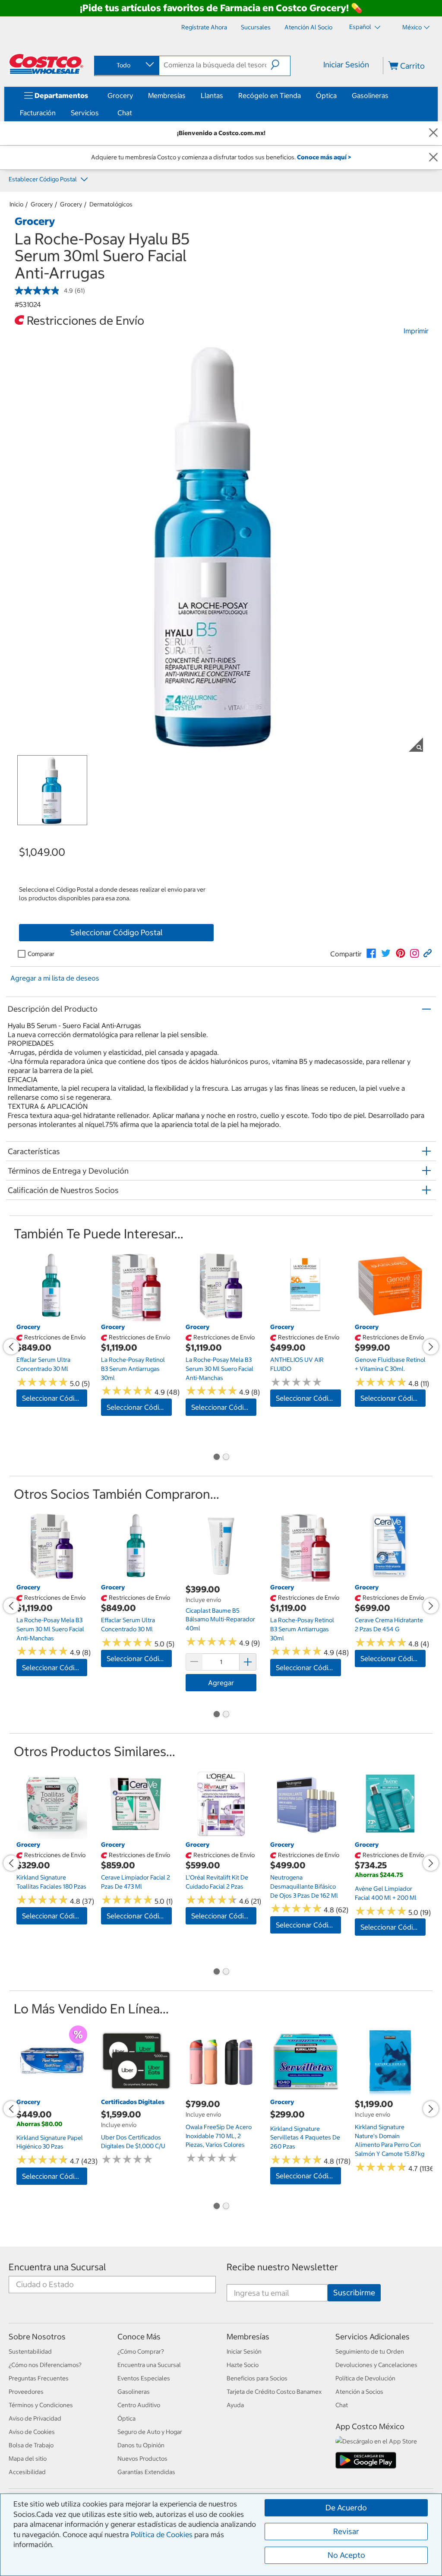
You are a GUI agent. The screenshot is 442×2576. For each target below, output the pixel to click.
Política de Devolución (365, 2378)
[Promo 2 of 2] (226, 1458)
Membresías (167, 95)
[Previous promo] (11, 1347)
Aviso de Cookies (32, 2432)
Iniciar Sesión (346, 65)
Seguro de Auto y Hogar (150, 2432)
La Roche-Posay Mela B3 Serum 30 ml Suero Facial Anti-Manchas (219, 1369)
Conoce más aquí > (324, 157)
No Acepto (346, 2555)
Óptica (326, 95)
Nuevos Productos (142, 2459)
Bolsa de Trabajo (31, 2445)
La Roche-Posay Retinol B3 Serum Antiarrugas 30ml (133, 1369)
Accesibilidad (27, 2472)
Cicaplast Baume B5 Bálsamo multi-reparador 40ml (220, 1619)
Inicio (16, 204)
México (412, 27)
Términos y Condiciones (41, 2405)
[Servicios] (101, 113)
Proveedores (26, 2392)
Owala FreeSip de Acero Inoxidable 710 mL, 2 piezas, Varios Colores (219, 2136)
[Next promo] (431, 1347)
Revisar (346, 2531)
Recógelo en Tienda (270, 95)
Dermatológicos (111, 204)
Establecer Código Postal (43, 179)
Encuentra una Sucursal (57, 2267)
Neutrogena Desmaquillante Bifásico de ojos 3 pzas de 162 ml (304, 1886)
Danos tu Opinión (141, 2445)
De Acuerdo (346, 2508)
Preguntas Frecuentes (39, 2378)
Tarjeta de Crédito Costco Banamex (274, 2392)
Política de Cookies (162, 2535)
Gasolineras (370, 95)
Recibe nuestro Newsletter (282, 2267)
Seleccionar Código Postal (117, 932)
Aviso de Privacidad (35, 2418)
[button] (280, 65)
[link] (371, 953)
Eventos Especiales (144, 2378)
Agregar (221, 1683)
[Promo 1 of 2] (216, 1458)
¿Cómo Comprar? (141, 2351)
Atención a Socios (359, 2392)
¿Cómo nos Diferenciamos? (45, 2365)
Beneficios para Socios (257, 2378)
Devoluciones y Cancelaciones (376, 2365)
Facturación (38, 113)
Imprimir (416, 331)
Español (361, 27)
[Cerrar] (433, 133)
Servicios (85, 113)
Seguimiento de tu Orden (370, 2351)
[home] (46, 64)
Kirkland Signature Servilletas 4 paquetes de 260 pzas (305, 2138)
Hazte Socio (243, 2365)
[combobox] (126, 65)
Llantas (212, 95)
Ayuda (235, 2405)
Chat (125, 113)
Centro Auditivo (139, 2405)
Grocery (120, 95)
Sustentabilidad (30, 2351)
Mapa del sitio (28, 2459)
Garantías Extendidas (146, 2472)
